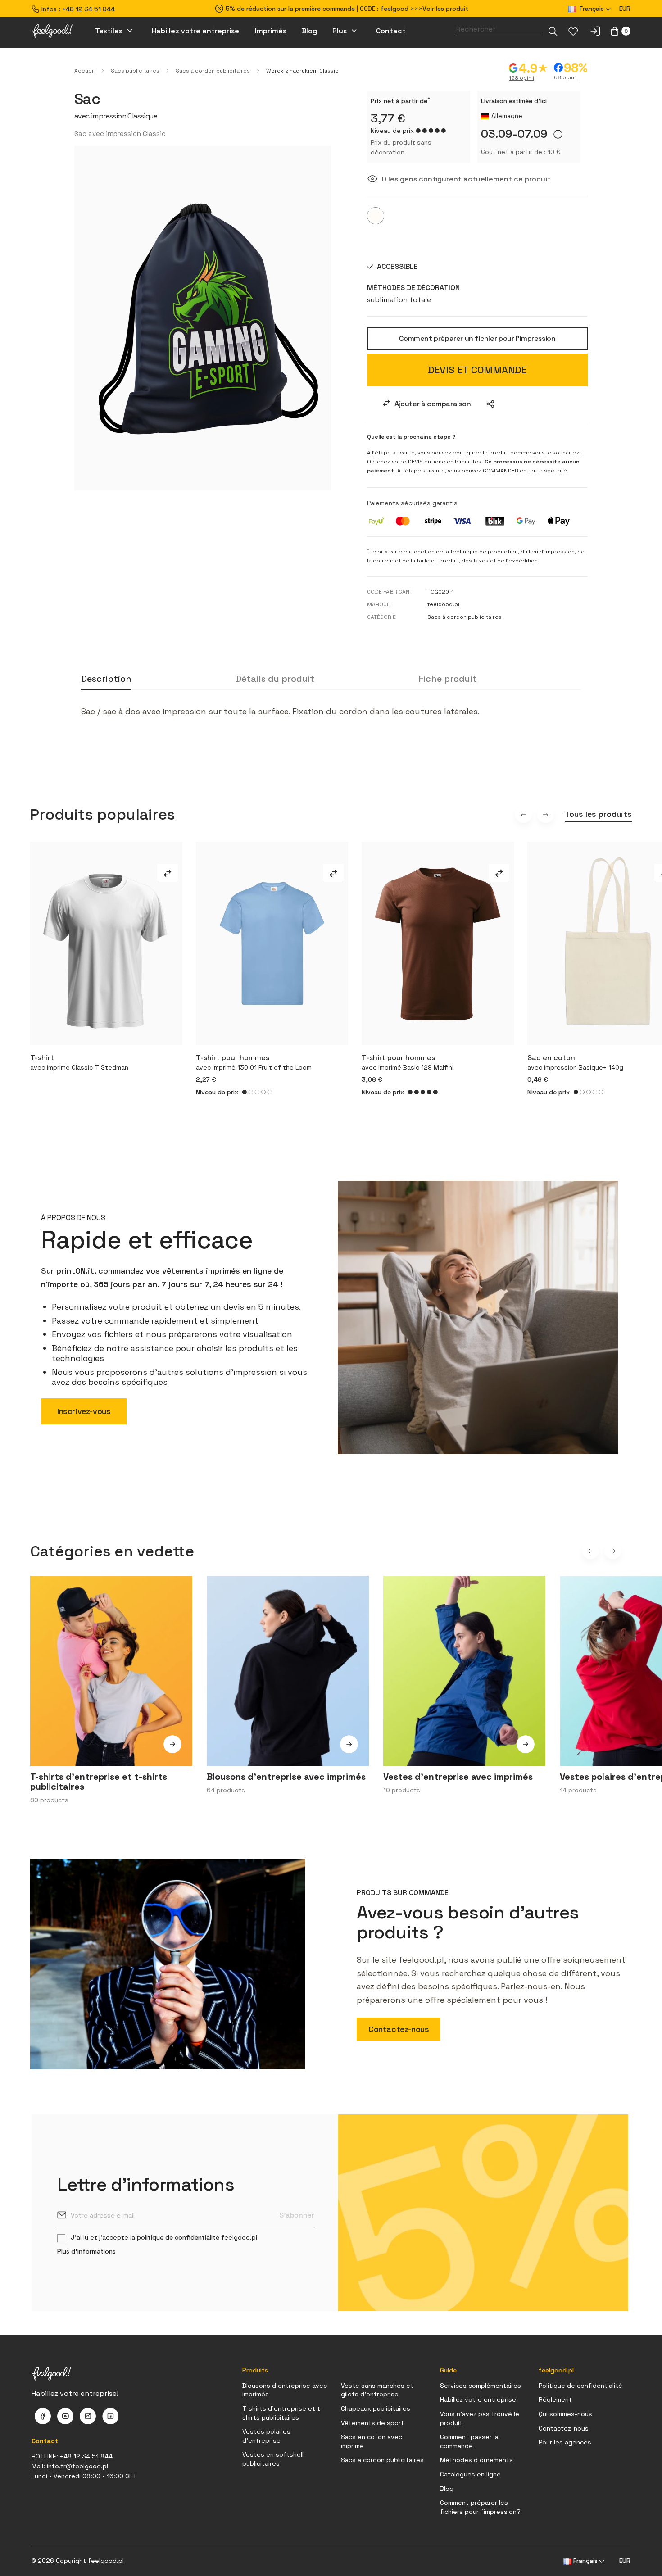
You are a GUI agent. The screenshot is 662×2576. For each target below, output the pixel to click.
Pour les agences (565, 2442)
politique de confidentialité (178, 2237)
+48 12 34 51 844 (88, 9)
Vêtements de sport (372, 2423)
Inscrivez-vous (84, 1411)
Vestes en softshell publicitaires (273, 2459)
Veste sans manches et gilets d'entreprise (377, 2390)
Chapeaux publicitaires (376, 2408)
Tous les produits (598, 814)
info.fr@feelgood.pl (77, 2466)
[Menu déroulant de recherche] (553, 31)
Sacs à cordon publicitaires (382, 2460)
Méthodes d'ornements (476, 2460)
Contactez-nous (399, 2029)
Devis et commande (477, 370)
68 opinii (565, 77)
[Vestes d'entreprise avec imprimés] (526, 1750)
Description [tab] (106, 679)
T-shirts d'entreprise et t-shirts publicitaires (283, 2413)
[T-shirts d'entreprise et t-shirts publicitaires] (172, 1750)
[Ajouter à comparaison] (168, 873)
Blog (447, 2489)
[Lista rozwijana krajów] (490, 404)
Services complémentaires (481, 2386)
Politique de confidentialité (580, 2386)
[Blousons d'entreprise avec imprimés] (349, 1750)
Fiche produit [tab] (448, 679)
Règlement (555, 2399)
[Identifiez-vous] (595, 31)
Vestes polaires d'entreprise (266, 2436)
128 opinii (521, 78)
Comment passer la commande (469, 2441)
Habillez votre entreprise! (479, 2399)
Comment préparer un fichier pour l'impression (477, 338)
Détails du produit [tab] (275, 679)
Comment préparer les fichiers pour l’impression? (480, 2507)
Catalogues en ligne (470, 2474)
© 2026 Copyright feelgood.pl (78, 2561)
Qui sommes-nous (565, 2414)
